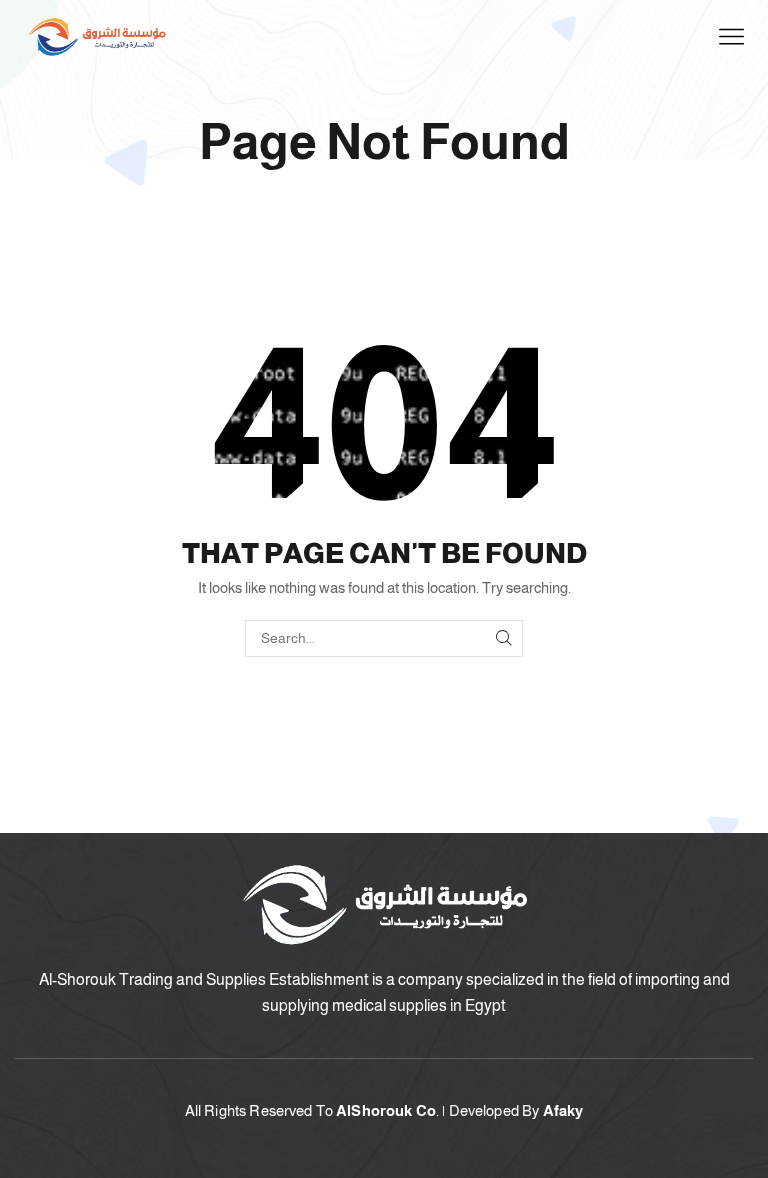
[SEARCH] (504, 638)
